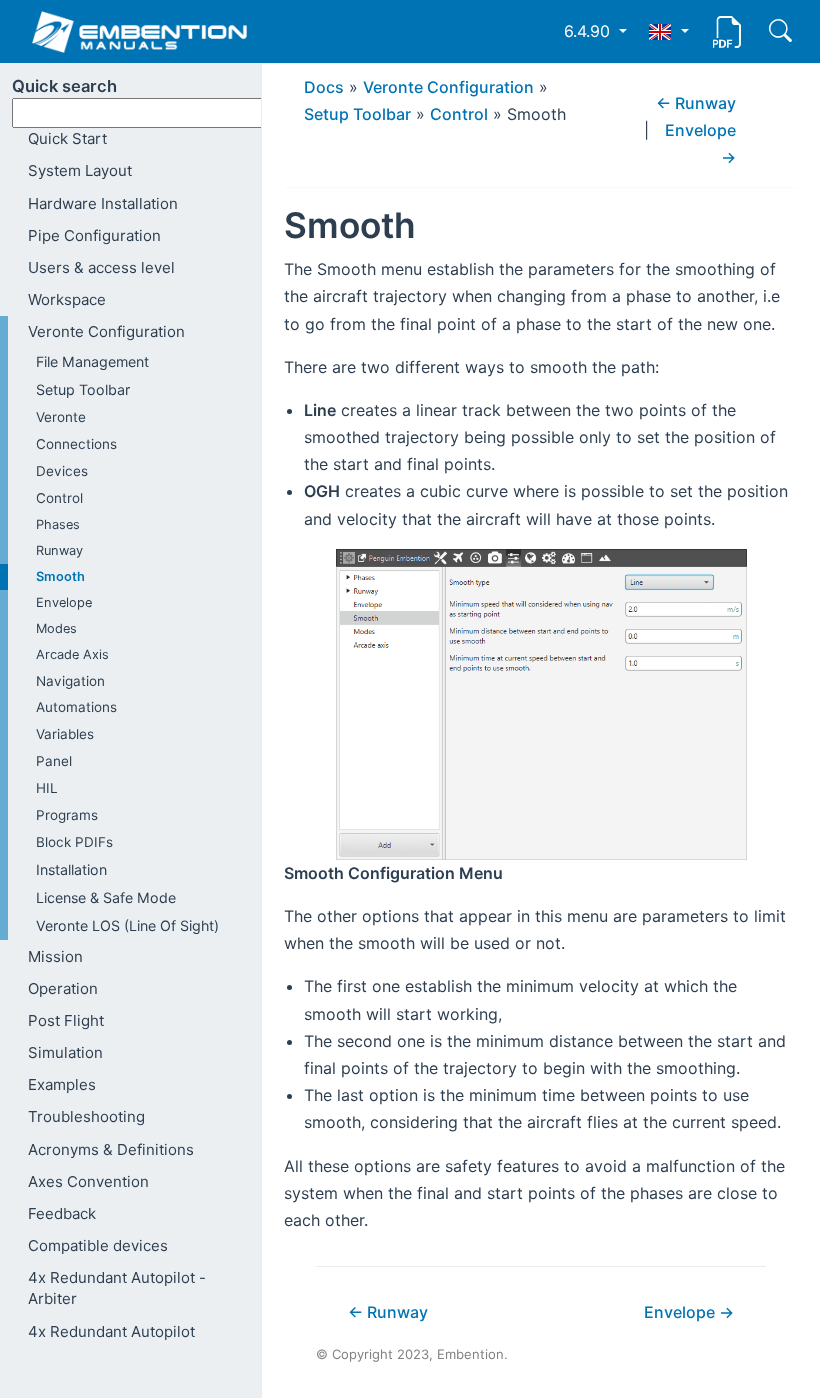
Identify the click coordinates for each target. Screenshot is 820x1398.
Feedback (62, 1213)
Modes (56, 628)
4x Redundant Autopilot (111, 1331)
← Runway (696, 103)
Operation (63, 988)
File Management (92, 361)
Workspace (67, 299)
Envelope (64, 602)
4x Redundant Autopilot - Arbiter (117, 1288)
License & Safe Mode (106, 897)
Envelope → (689, 1312)
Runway (59, 550)
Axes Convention (88, 1181)
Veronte (61, 417)
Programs (67, 815)
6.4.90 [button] (589, 31)
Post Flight (66, 1020)
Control (59, 498)
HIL (47, 788)
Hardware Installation (103, 203)
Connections (76, 444)
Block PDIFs (74, 842)
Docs (324, 87)
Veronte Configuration (106, 331)
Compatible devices (98, 1245)
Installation (71, 869)
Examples (62, 1084)
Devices (62, 471)
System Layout (80, 170)
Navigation (70, 681)
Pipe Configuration (94, 235)
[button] (668, 31)
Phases (58, 524)
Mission (55, 956)
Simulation (65, 1052)
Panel (54, 761)
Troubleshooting (86, 1116)
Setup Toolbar (83, 389)
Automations (76, 707)
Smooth (60, 576)
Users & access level (101, 267)
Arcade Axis (72, 654)
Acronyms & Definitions (111, 1149)
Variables (65, 734)
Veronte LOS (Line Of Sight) (127, 925)
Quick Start (67, 138)
